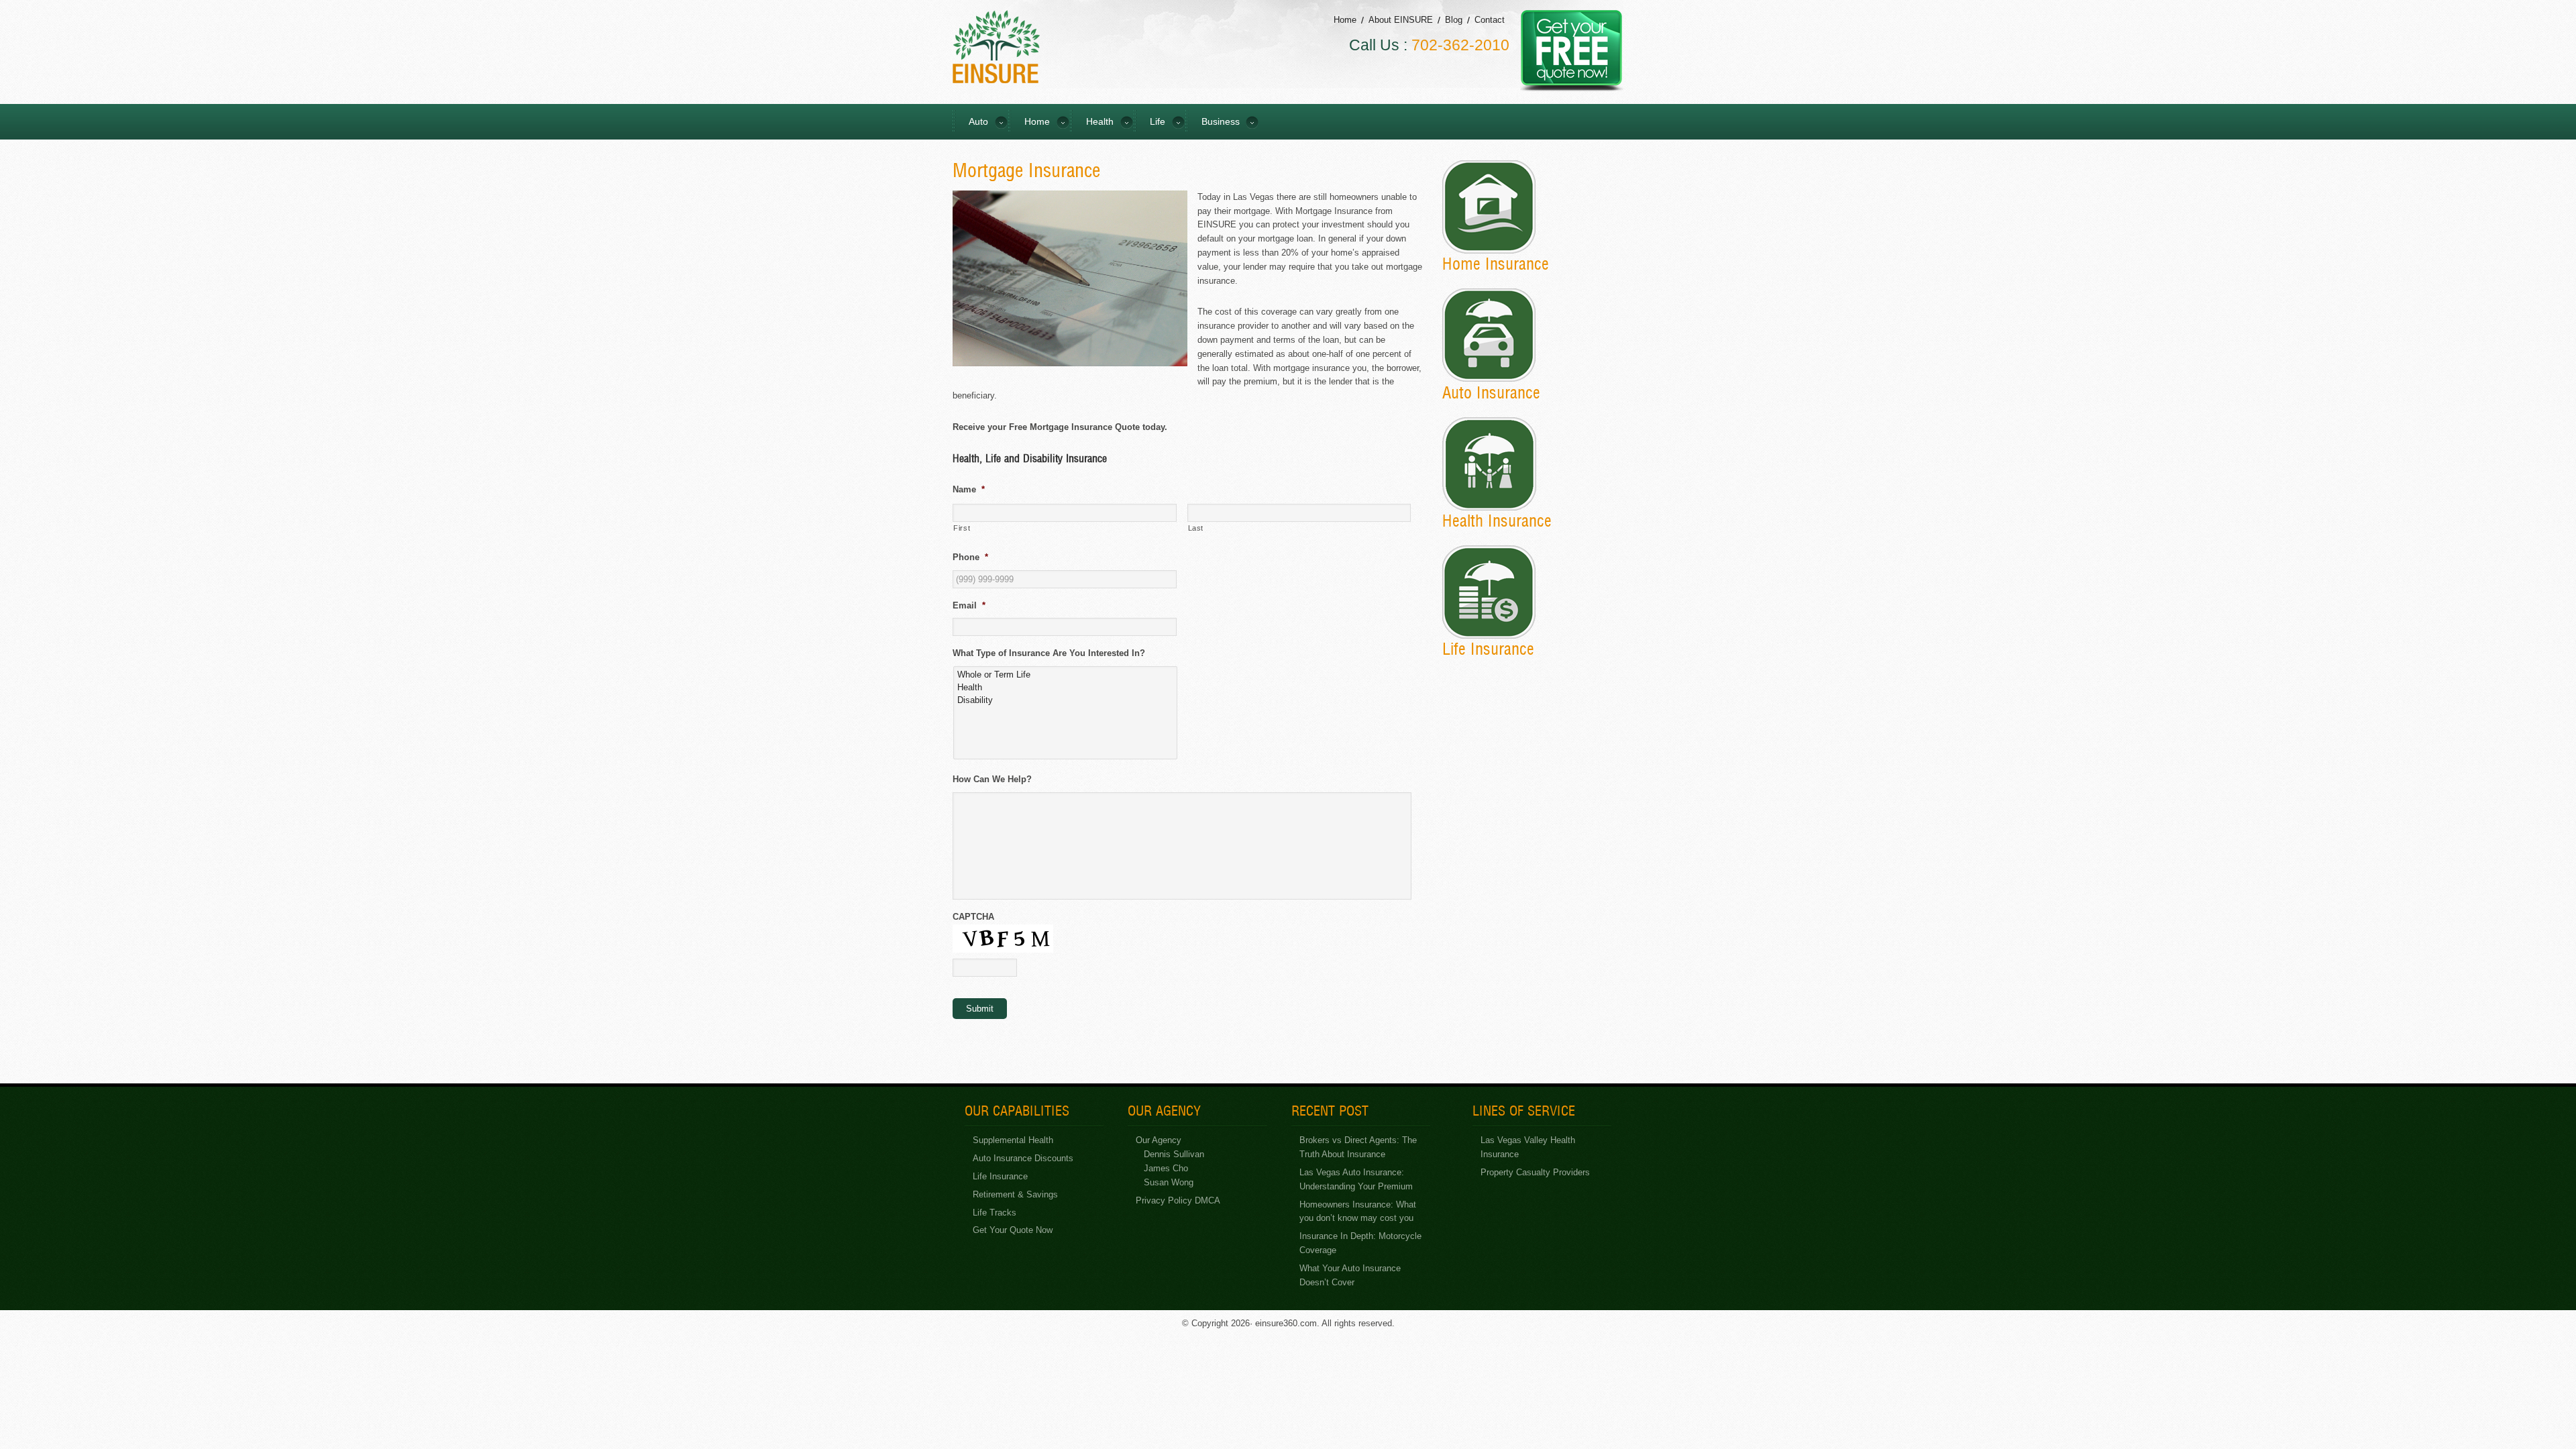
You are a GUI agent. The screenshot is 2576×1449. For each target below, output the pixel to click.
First (962, 528)
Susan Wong (1169, 1182)
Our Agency (1159, 1140)
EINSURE (996, 47)
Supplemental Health (1013, 1140)
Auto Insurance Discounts (1023, 1158)
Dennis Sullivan (1174, 1154)
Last (1196, 528)
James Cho (1166, 1168)
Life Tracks (995, 1213)
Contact (1490, 20)
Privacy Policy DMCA (1178, 1200)
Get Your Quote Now (1013, 1230)
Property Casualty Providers (1535, 1172)
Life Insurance (1000, 1176)
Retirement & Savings (1015, 1194)
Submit (980, 1009)
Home (1345, 20)
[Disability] (1066, 700)
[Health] (1066, 687)
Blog (1454, 20)
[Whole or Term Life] (1066, 675)
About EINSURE (1401, 20)
